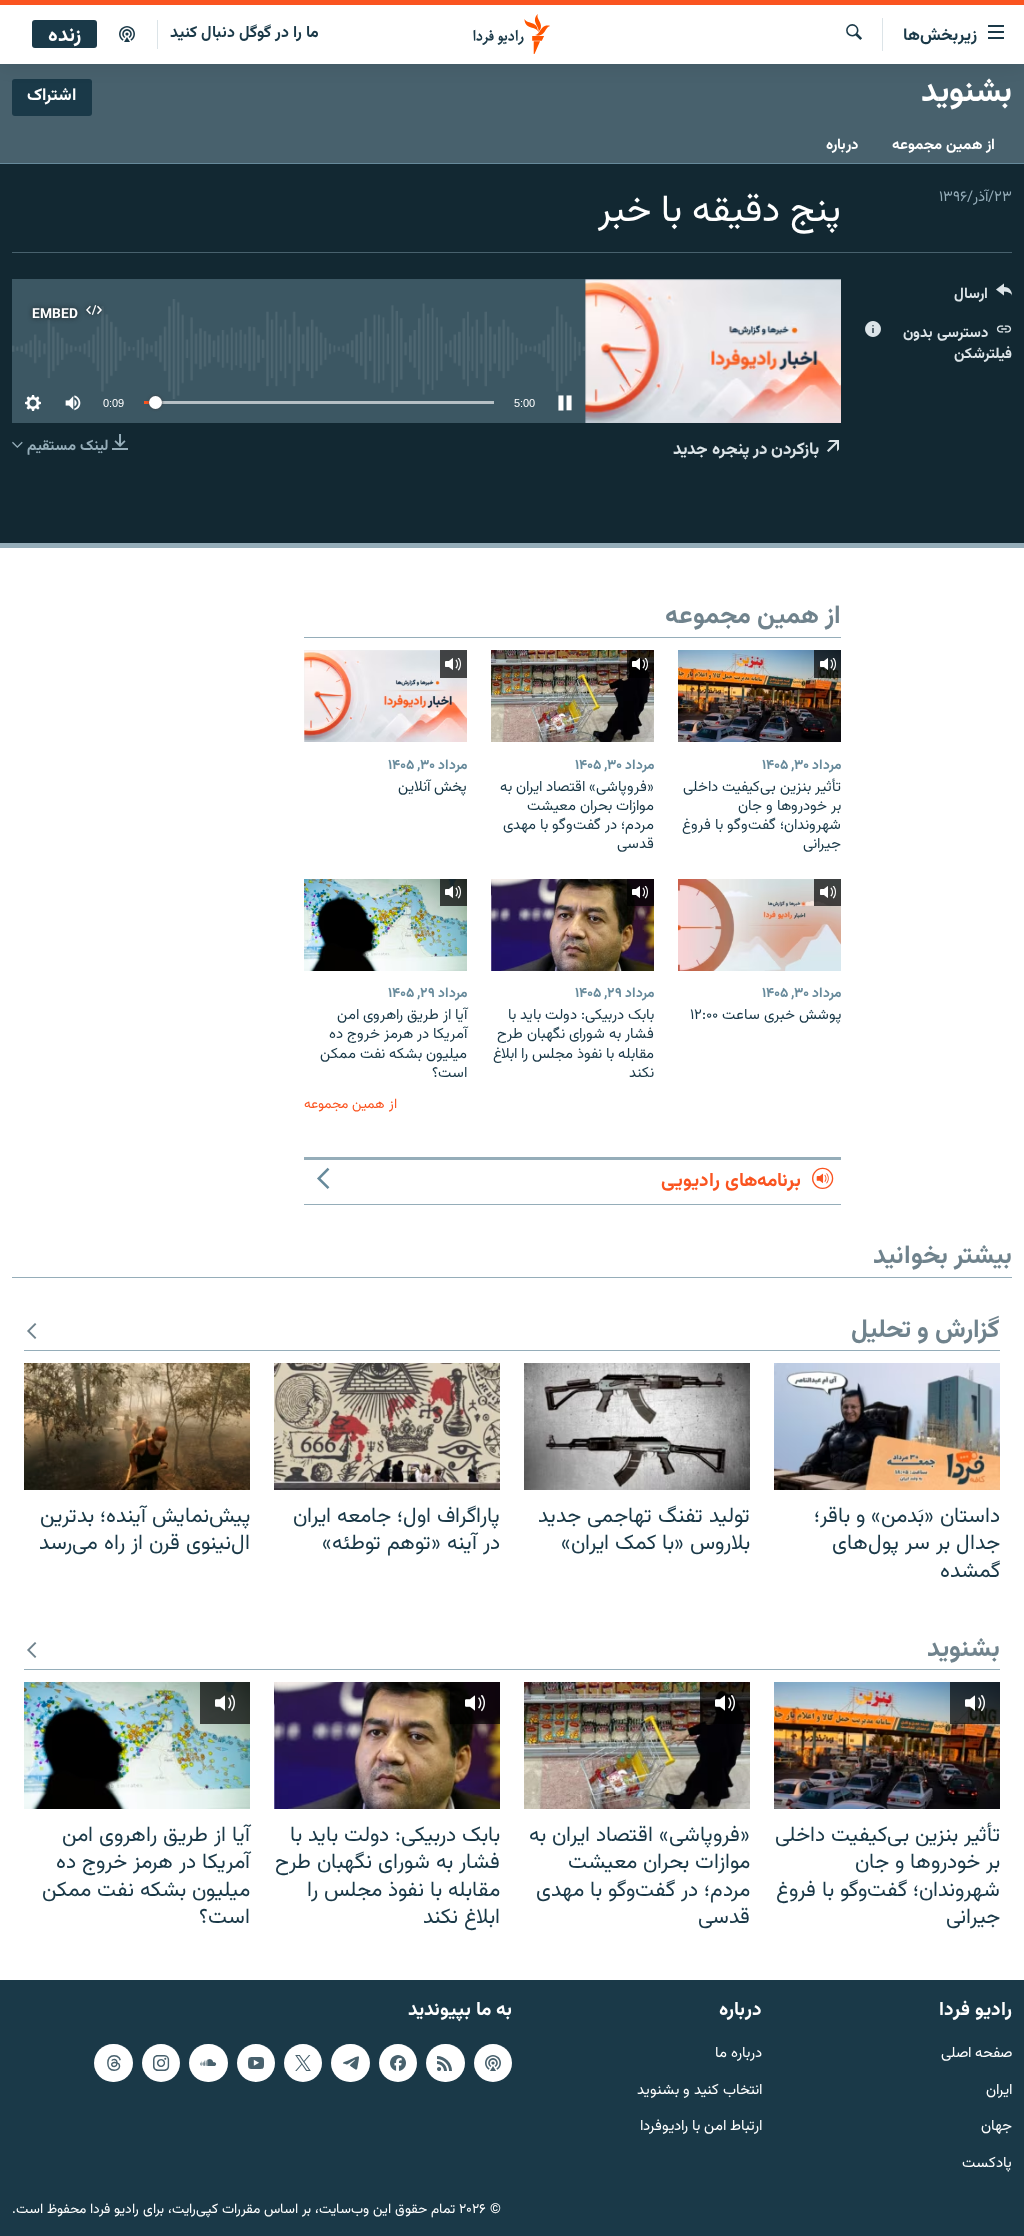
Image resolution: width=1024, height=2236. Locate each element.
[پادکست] (127, 35)
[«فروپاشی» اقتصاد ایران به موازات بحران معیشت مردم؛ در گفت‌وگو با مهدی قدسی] (572, 696)
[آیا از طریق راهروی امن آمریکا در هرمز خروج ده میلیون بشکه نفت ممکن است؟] (385, 925)
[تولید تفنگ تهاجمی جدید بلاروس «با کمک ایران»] (637, 1426)
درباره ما (738, 2053)
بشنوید (963, 1650)
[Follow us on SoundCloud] (208, 2062)
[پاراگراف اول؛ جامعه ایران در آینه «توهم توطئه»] (387, 1426)
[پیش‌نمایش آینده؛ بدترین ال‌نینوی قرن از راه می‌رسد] (137, 1426)
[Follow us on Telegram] (350, 2062)
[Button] (983, 298)
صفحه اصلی (976, 2053)
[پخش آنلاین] (385, 696)
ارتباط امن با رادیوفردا (701, 2127)
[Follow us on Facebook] (398, 2062)
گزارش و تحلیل (925, 1331)
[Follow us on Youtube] (256, 2062)
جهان (996, 2127)
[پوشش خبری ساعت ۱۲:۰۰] (759, 925)
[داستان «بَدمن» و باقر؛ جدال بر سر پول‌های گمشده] (887, 1426)
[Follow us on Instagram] (161, 2062)
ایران (999, 2090)
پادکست (987, 2164)
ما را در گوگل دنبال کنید (244, 33)
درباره (842, 145)
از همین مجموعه (943, 145)
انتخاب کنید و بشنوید (699, 2090)
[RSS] (445, 2062)
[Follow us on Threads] (113, 2062)
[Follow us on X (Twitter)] (303, 2062)
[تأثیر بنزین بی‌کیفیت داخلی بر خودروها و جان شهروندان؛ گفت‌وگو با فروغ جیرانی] (759, 696)
